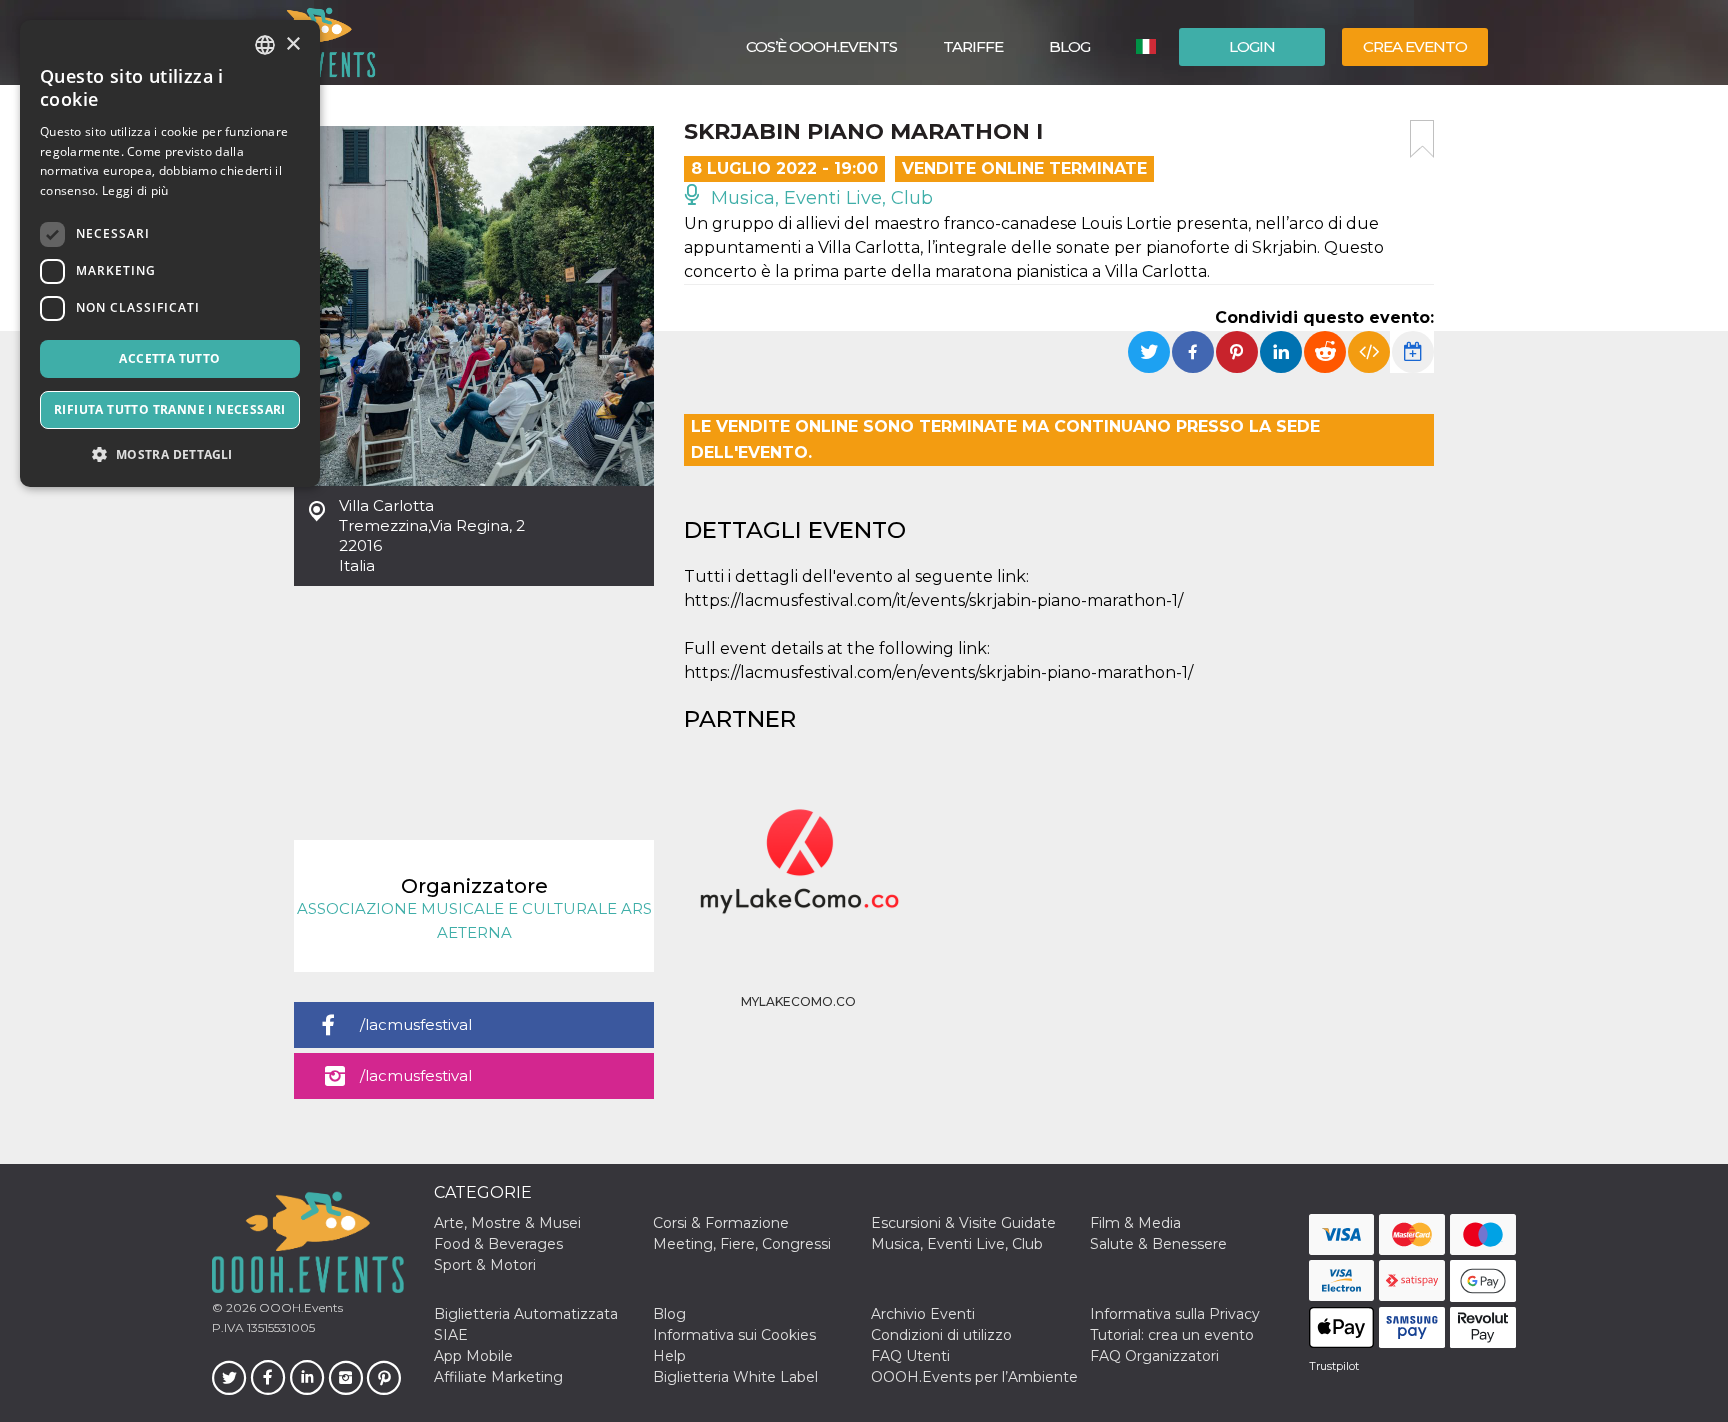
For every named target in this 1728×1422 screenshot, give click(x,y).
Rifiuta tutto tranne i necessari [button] (170, 409)
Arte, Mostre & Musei (507, 1223)
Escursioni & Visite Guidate (963, 1223)
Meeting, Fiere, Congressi (742, 1244)
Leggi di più (135, 190)
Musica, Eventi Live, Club (819, 198)
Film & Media (1135, 1223)
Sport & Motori (485, 1265)
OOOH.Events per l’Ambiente (974, 1377)
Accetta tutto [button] (169, 358)
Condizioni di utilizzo (941, 1335)
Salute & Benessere (1158, 1244)
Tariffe (973, 46)
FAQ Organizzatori (1154, 1356)
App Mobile (473, 1356)
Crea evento (1415, 46)
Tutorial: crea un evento (1172, 1335)
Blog (1069, 46)
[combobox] (265, 45)
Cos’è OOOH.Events (821, 46)
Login (1252, 46)
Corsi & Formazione (721, 1223)
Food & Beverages (498, 1244)
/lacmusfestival (416, 1024)
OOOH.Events (299, 1307)
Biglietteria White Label (735, 1377)
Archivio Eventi (923, 1314)
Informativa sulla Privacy (1175, 1314)
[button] (170, 454)
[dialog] (170, 253)
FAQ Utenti (910, 1356)
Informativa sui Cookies (734, 1335)
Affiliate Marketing (498, 1377)
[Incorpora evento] (1369, 352)
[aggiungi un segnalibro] (1422, 139)
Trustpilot (1334, 1366)
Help (669, 1356)
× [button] (292, 44)
